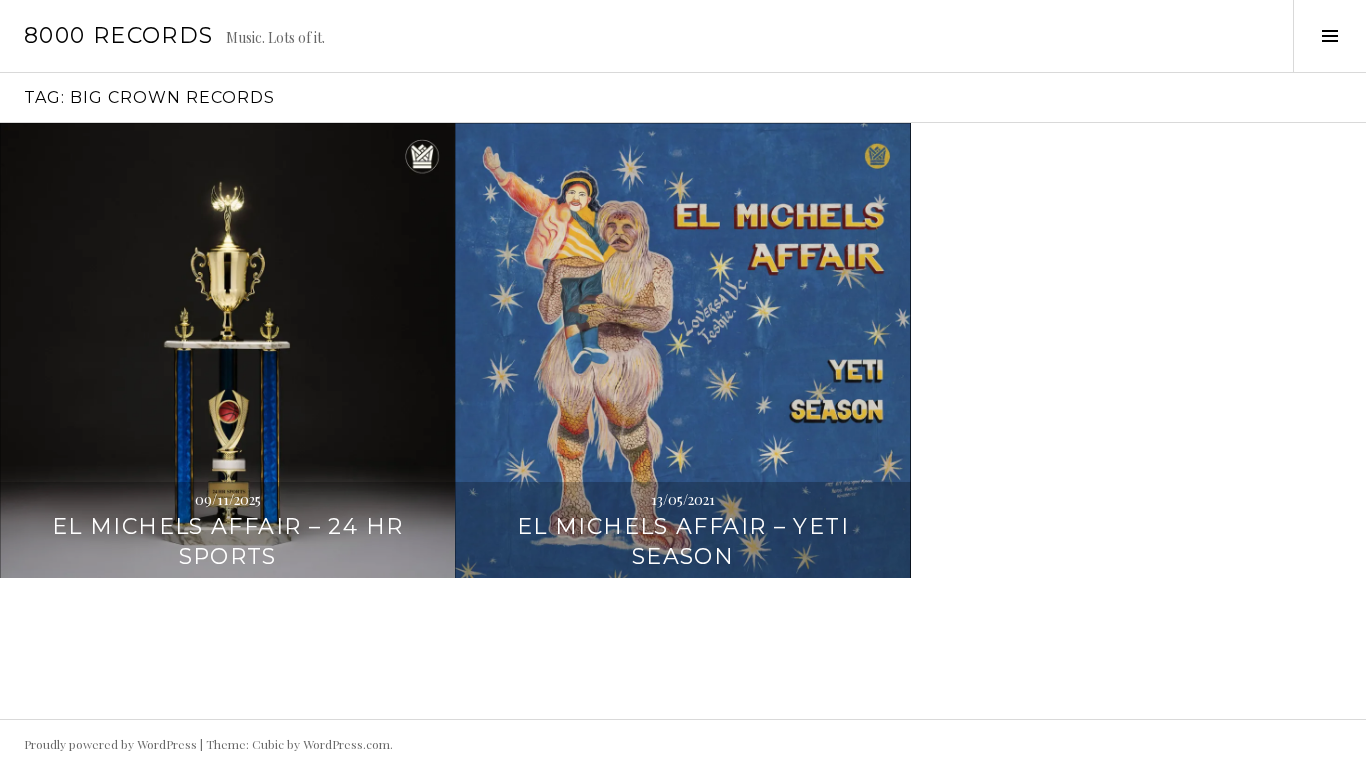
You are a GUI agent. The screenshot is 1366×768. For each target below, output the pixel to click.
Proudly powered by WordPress (110, 744)
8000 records (119, 35)
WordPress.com (346, 744)
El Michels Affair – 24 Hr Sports (227, 541)
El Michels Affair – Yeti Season (683, 541)
